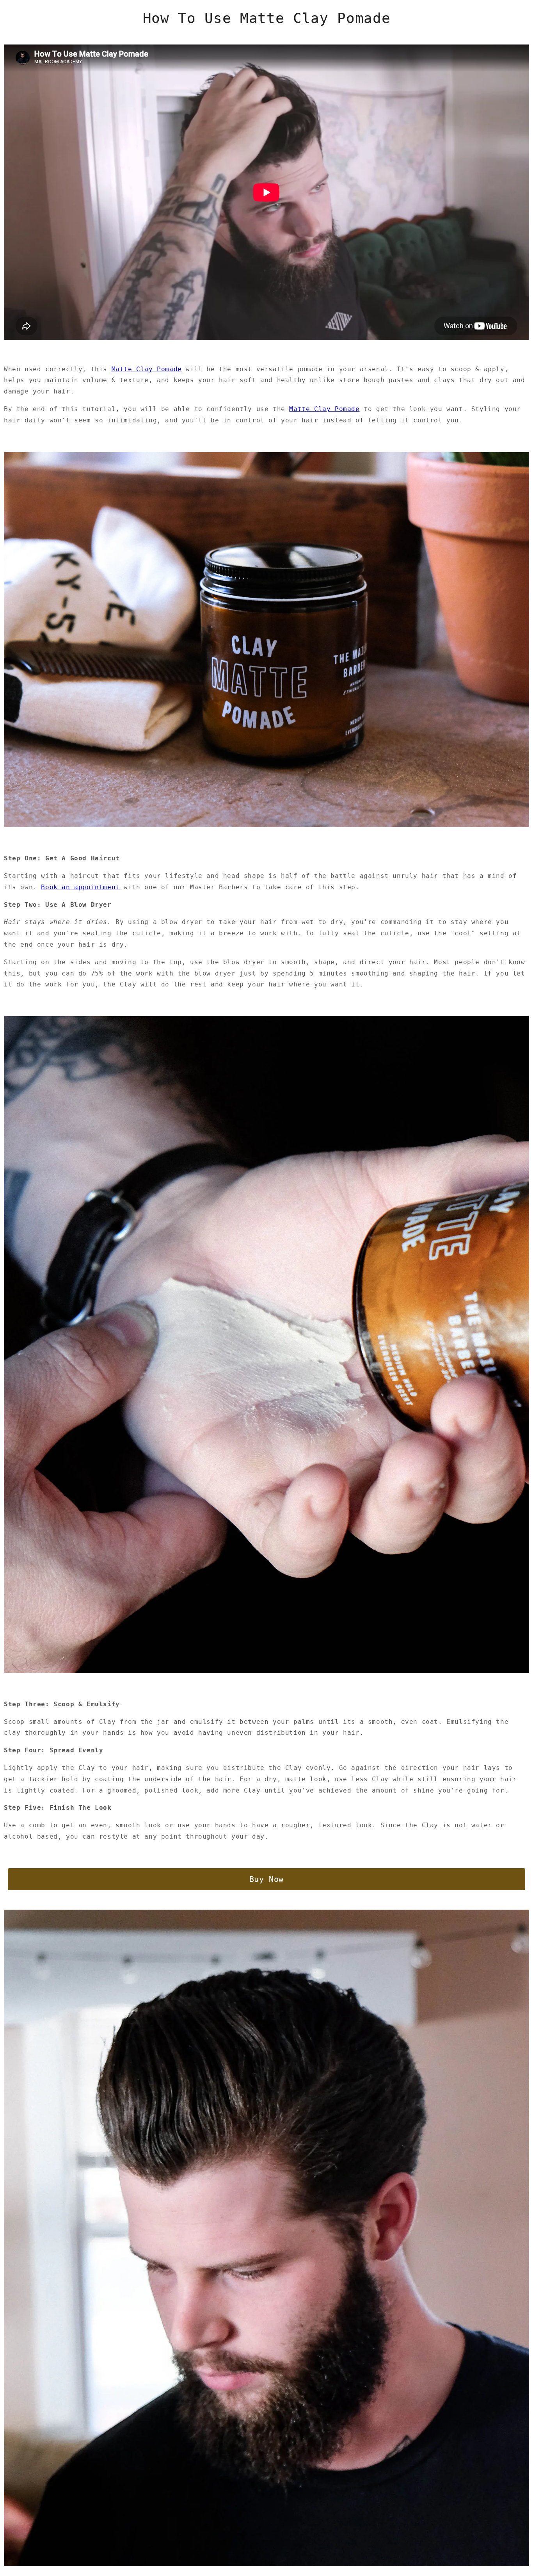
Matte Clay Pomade (147, 369)
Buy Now (266, 1879)
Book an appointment (80, 887)
